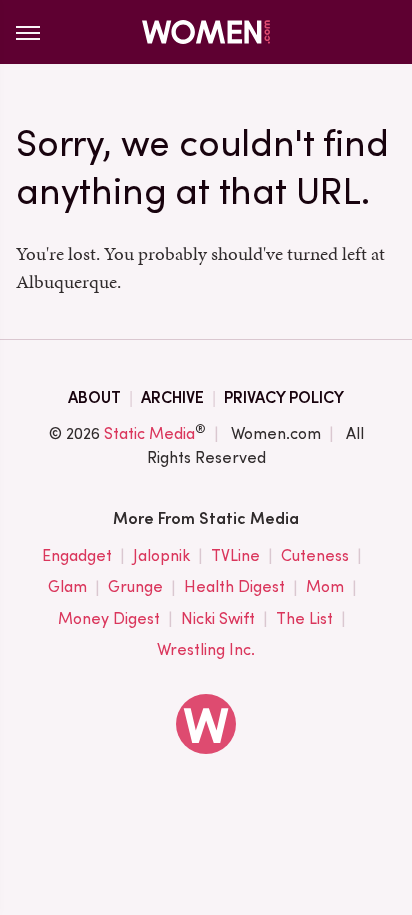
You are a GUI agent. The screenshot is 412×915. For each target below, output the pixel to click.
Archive (172, 397)
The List (304, 618)
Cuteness (315, 555)
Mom (325, 586)
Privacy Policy (284, 397)
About (94, 397)
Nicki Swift (218, 618)
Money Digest (109, 618)
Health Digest (234, 586)
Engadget (77, 555)
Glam (67, 586)
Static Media (149, 433)
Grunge (135, 586)
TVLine (235, 555)
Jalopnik (161, 555)
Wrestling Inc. (206, 649)
